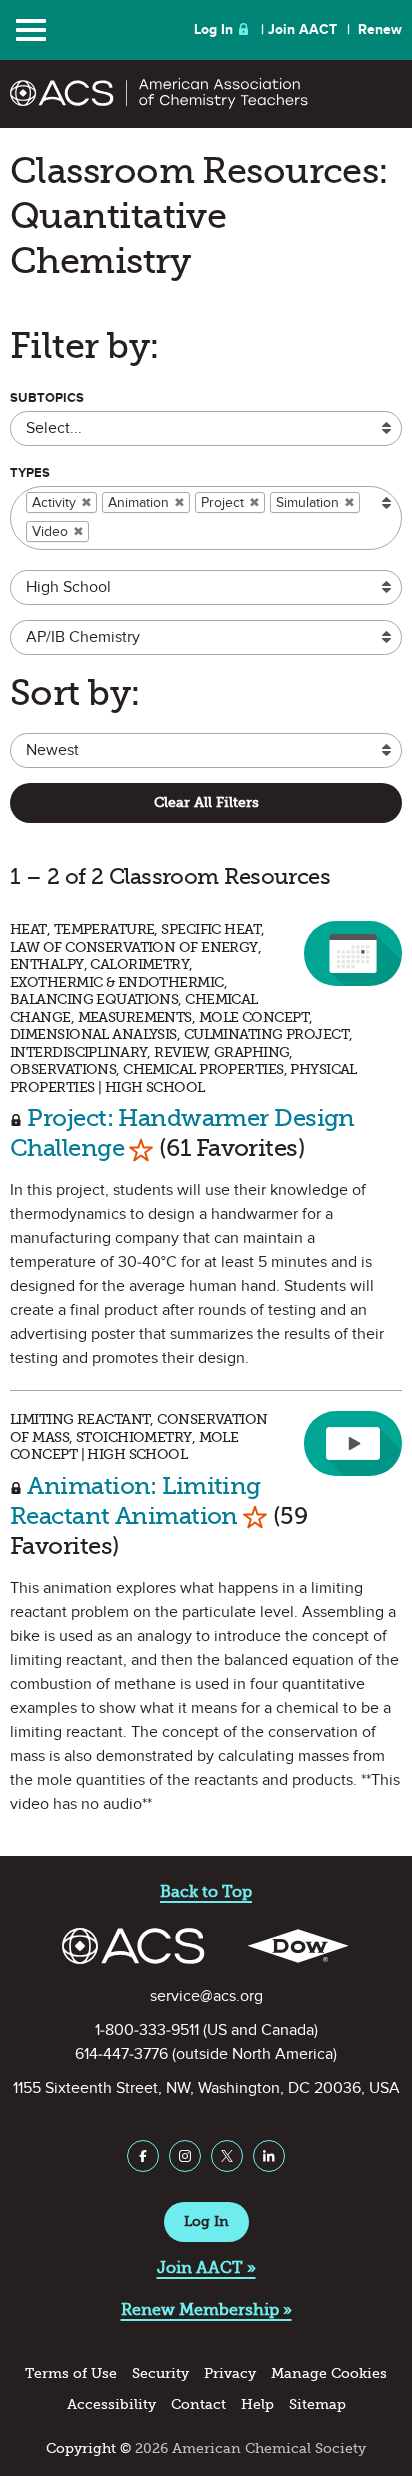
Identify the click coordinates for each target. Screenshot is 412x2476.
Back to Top (206, 1891)
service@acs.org (206, 1996)
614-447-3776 (121, 2054)
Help (257, 2404)
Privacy (230, 2373)
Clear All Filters (206, 802)
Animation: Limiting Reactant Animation (135, 1500)
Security (160, 2373)
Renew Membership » (206, 2309)
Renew (380, 29)
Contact (198, 2404)
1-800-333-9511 (147, 2030)
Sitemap (317, 2404)
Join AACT (302, 29)
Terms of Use (71, 2373)
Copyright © (88, 2448)
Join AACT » (206, 2267)
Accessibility (111, 2404)
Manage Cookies (329, 2373)
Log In (213, 29)
